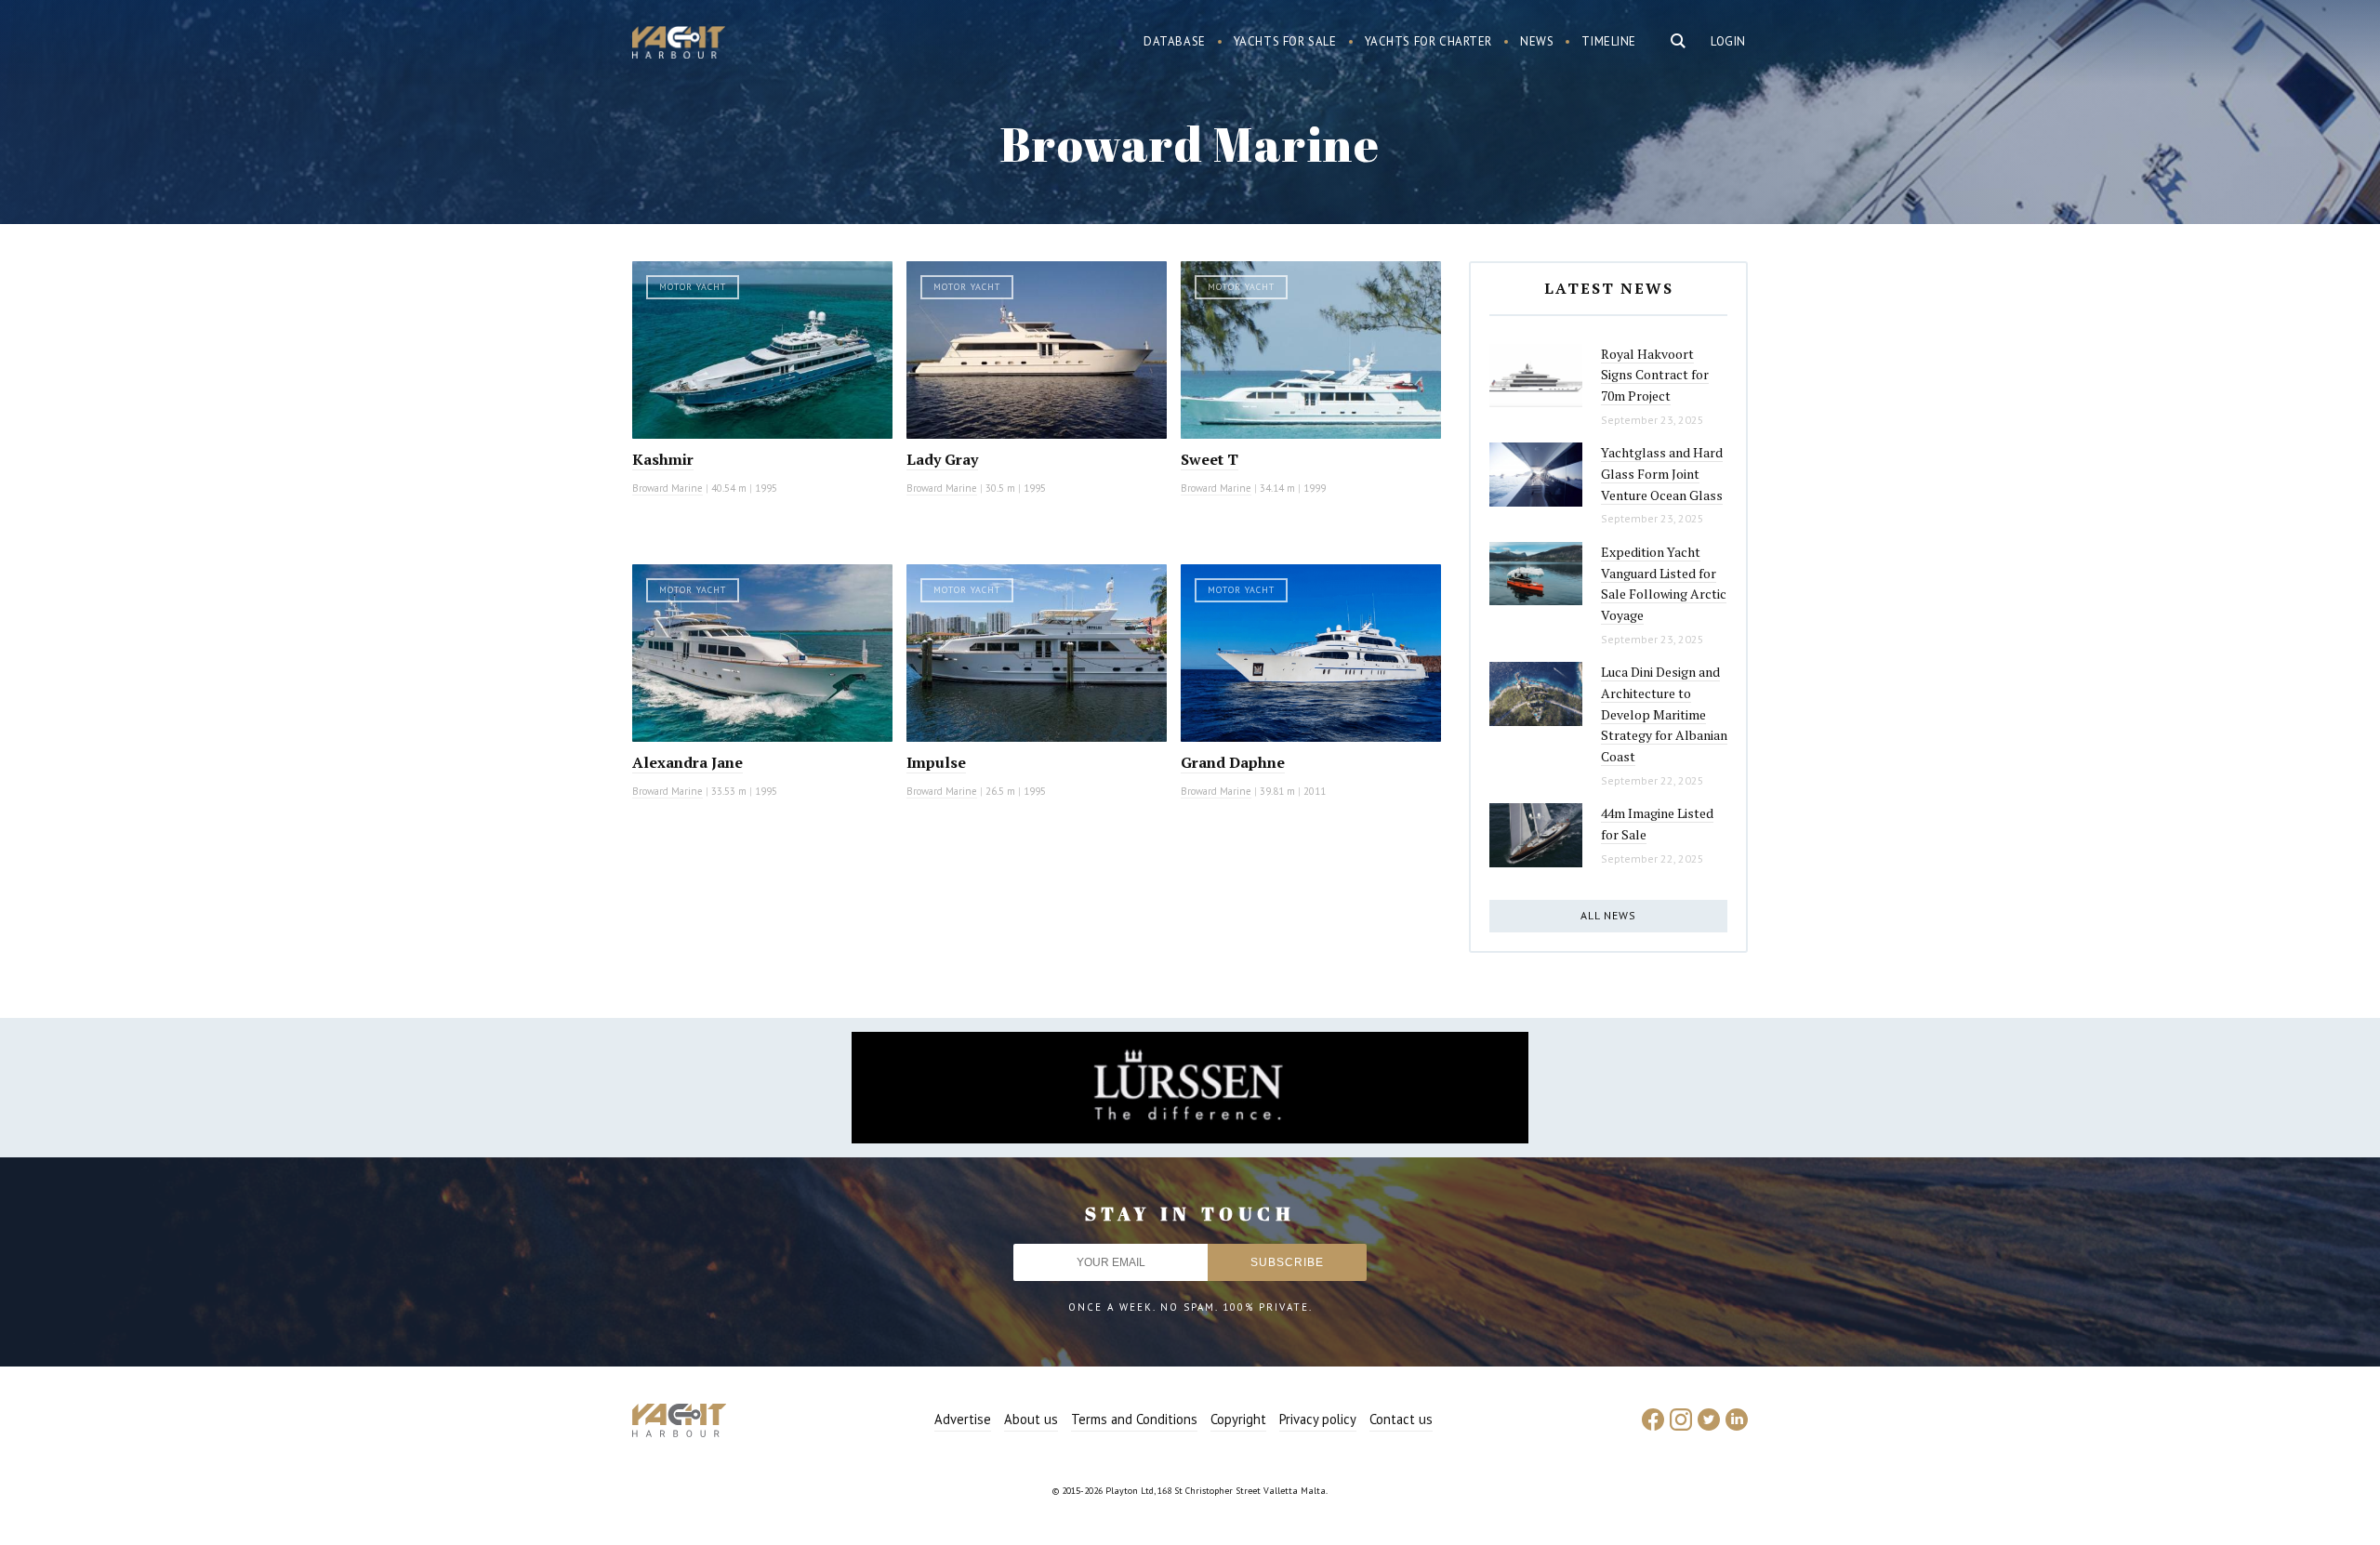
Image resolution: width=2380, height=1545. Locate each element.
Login (1728, 41)
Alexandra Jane (688, 762)
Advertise (963, 1419)
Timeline (1609, 41)
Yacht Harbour (679, 45)
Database (1175, 41)
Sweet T (1210, 459)
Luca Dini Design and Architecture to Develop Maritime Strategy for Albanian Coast (1664, 714)
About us (1031, 1419)
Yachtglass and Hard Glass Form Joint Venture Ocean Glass (1662, 473)
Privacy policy (1318, 1419)
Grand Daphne (1233, 762)
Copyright (1238, 1419)
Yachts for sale (1285, 41)
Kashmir (663, 459)
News (1537, 41)
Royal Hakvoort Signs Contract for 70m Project (1655, 375)
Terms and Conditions (1134, 1419)
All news (1608, 915)
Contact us (1401, 1419)
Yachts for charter (1429, 41)
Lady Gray (942, 459)
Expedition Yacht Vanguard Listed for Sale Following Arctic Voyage (1664, 583)
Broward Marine (668, 488)
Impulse (936, 762)
